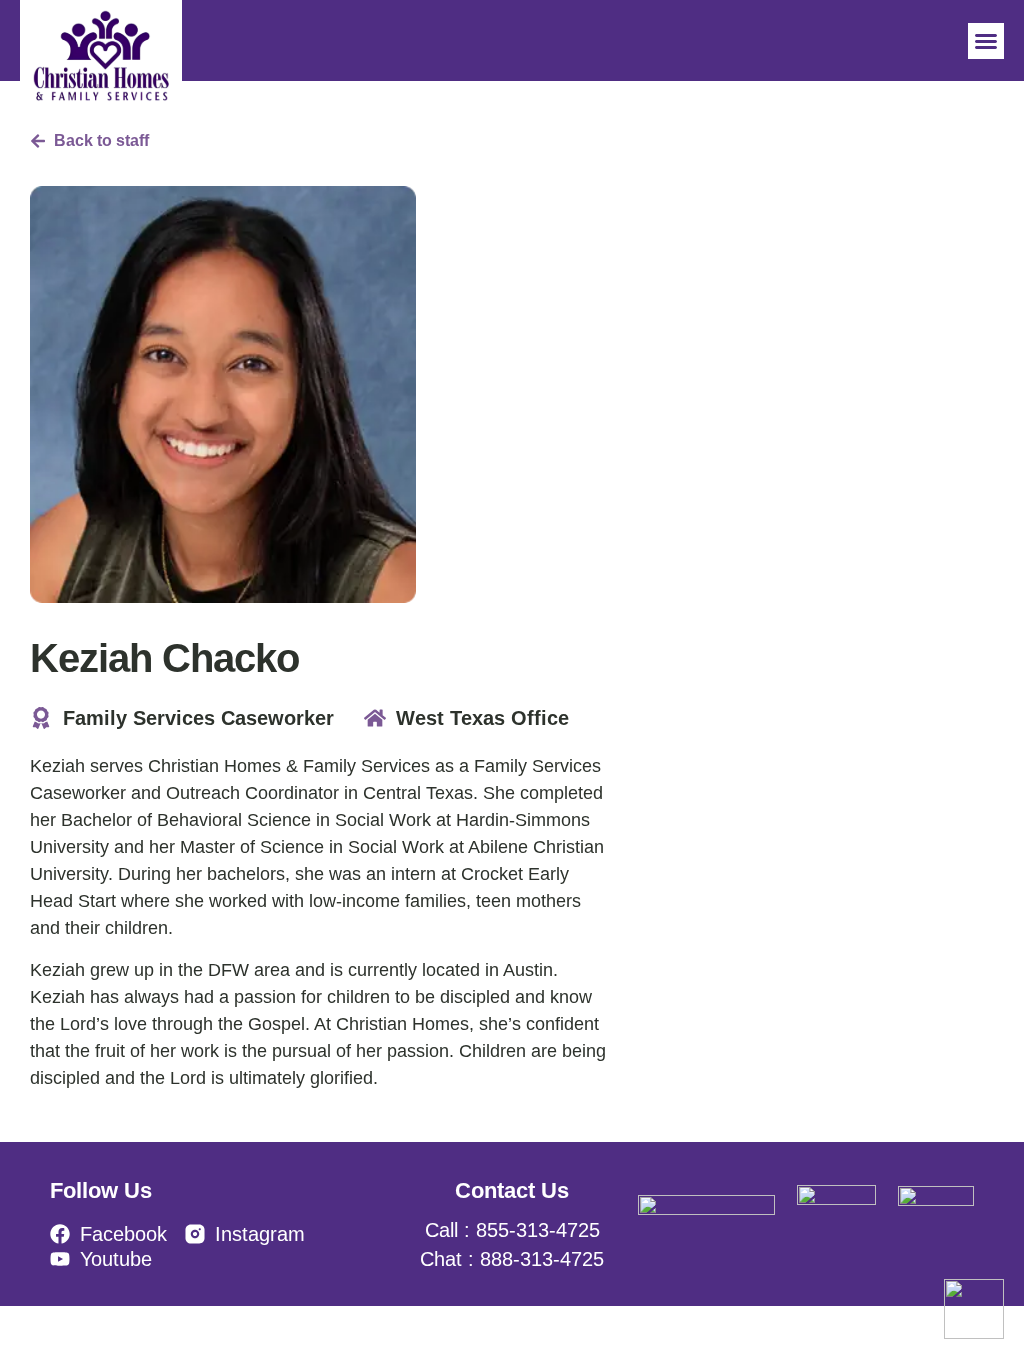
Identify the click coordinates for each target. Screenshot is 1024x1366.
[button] (986, 41)
